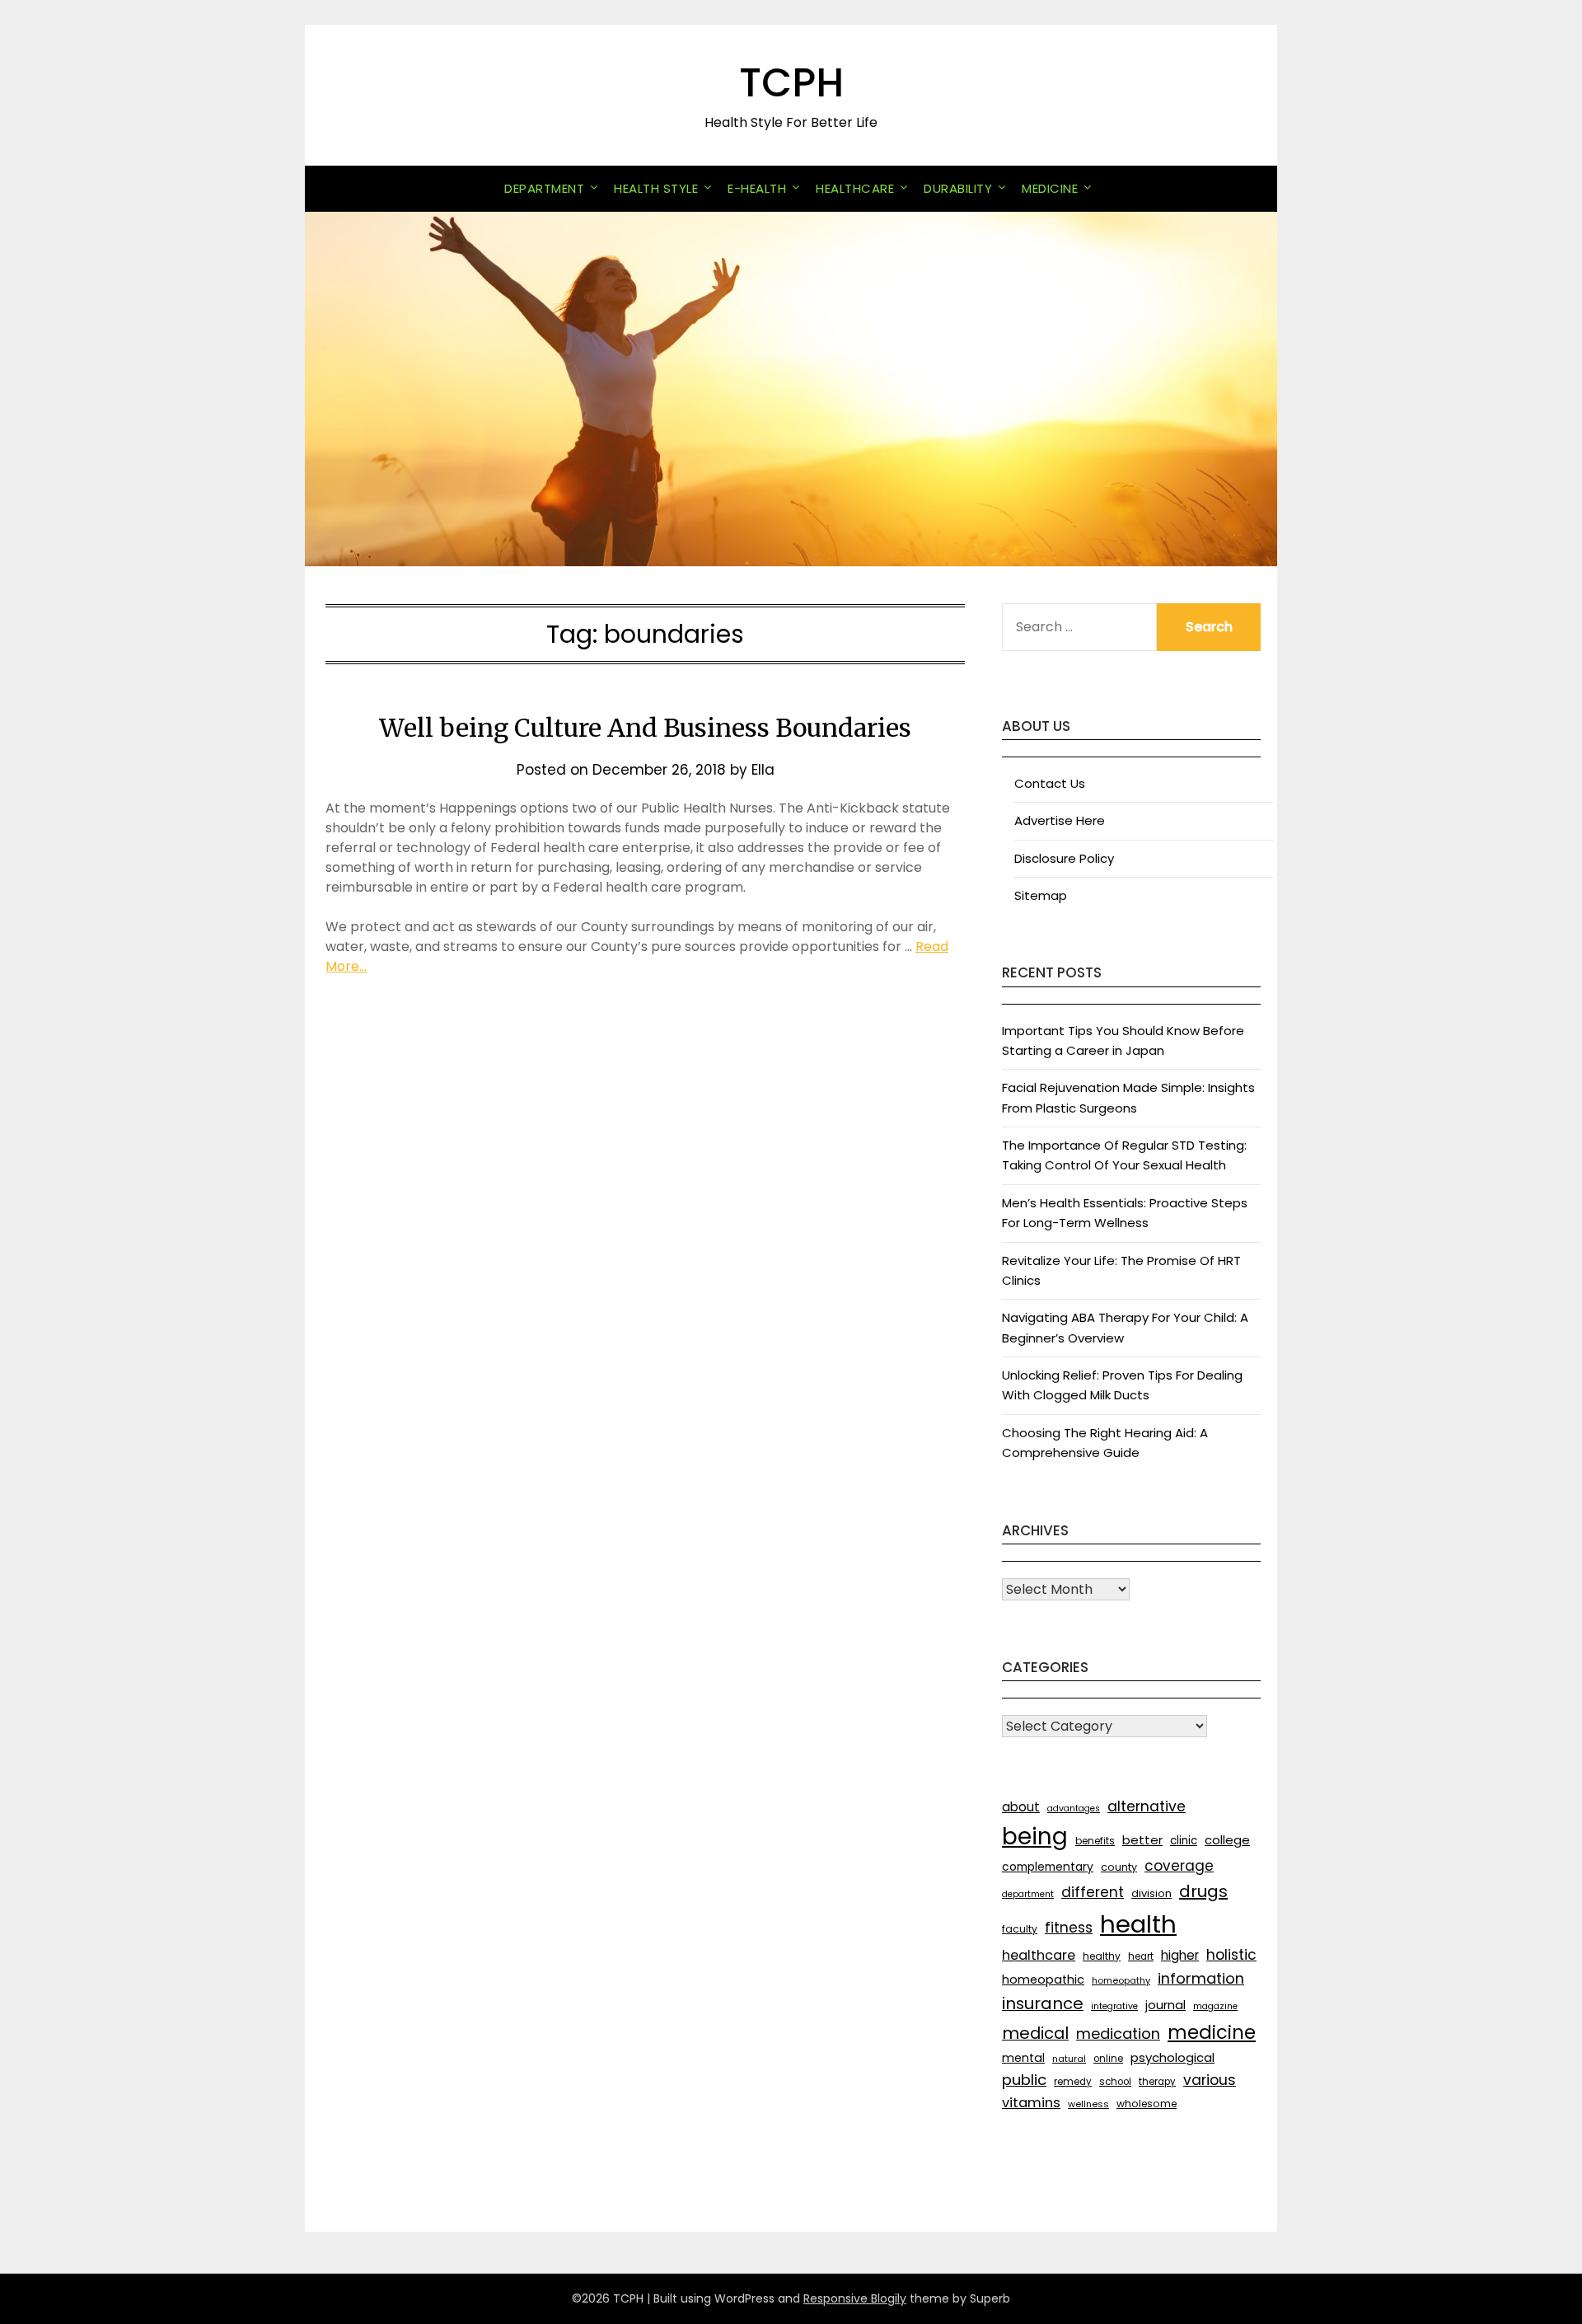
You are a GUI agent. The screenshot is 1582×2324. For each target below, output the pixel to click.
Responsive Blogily (855, 2298)
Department (544, 188)
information (1201, 1978)
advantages (1074, 1809)
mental (1023, 2058)
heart (1141, 1956)
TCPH (791, 83)
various (1210, 2080)
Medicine (1050, 188)
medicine (1212, 2032)
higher (1180, 1955)
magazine (1215, 2006)
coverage (1179, 1866)
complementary (1048, 1867)
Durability (958, 188)
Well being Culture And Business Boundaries (645, 728)
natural (1069, 2059)
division (1151, 1893)
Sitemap (1041, 895)
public (1024, 2080)
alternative (1147, 1806)
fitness (1069, 1928)
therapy (1157, 2082)
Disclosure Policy (1064, 858)
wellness (1088, 2104)
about (1021, 1807)
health (1138, 1924)
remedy (1073, 2082)
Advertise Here (1060, 820)
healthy (1102, 1956)
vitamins (1031, 2103)
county (1119, 1867)
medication (1118, 2033)
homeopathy (1121, 1980)
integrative (1114, 2006)
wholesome (1147, 2104)
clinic (1184, 1841)
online (1108, 2059)
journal (1165, 2005)
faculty (1020, 1929)
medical (1035, 2033)
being (1035, 1837)
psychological (1172, 2057)
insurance (1043, 2003)
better (1142, 1840)
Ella (763, 770)
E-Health (757, 188)
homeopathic (1043, 1980)
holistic (1231, 1955)
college (1227, 1840)
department (1028, 1894)
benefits (1095, 1841)
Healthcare (855, 188)
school (1115, 2082)
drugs (1203, 1891)
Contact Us (1050, 783)
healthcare (1039, 1955)
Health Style (656, 188)
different (1093, 1892)
